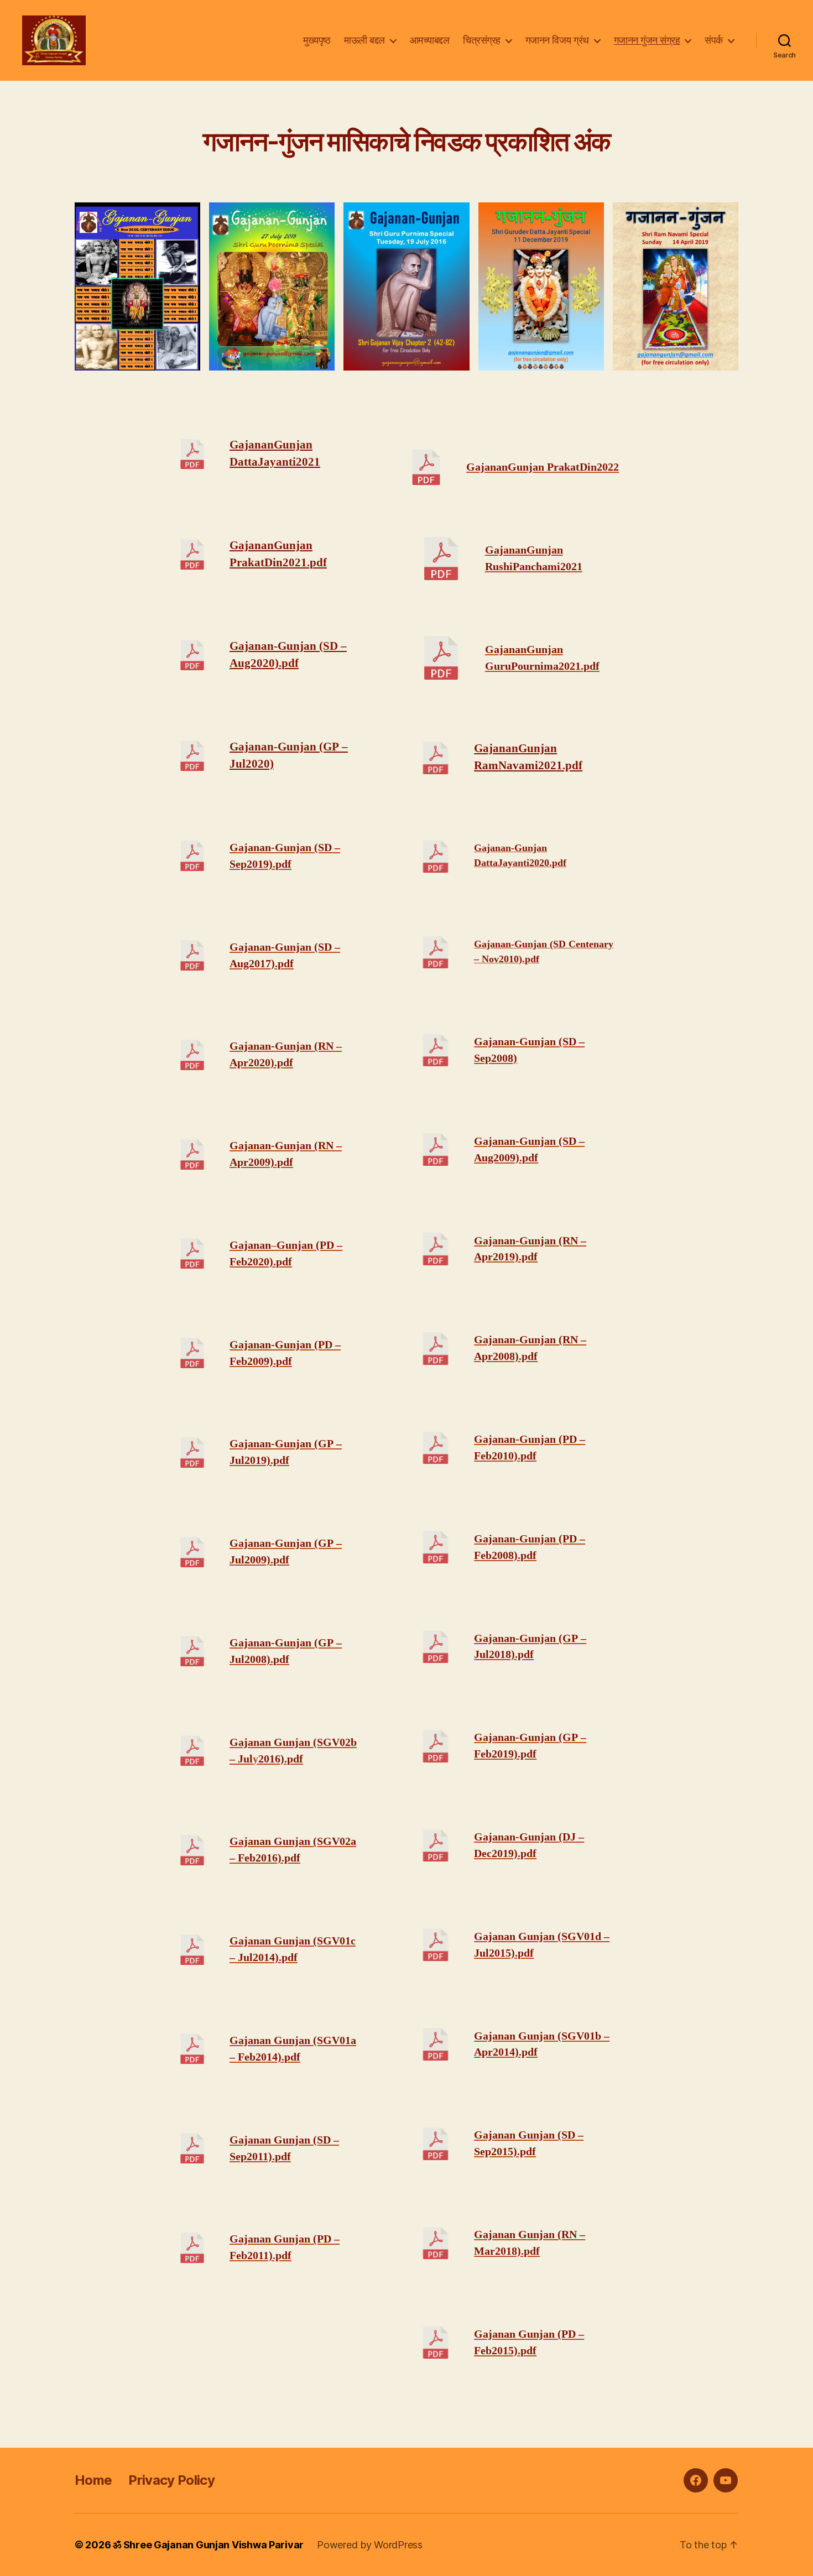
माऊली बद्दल (364, 40)
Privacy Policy (171, 2480)
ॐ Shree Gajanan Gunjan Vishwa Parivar (208, 2545)
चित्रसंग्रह (482, 40)
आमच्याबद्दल (430, 40)
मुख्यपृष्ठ (317, 40)
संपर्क (714, 40)
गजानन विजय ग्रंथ (557, 40)
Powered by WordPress (370, 2545)
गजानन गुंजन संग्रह (647, 40)
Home (93, 2480)
